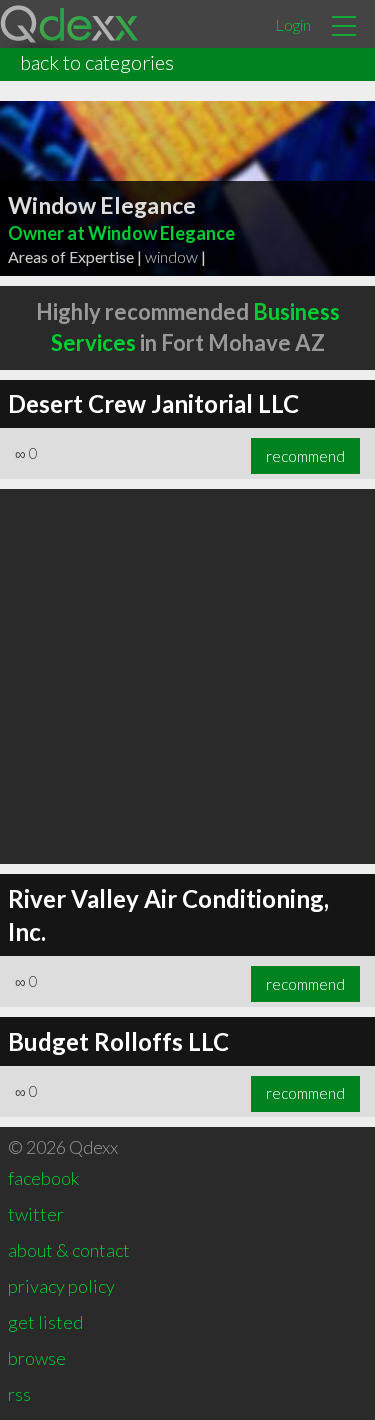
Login (293, 24)
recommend (305, 456)
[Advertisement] (187, 676)
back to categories (97, 62)
